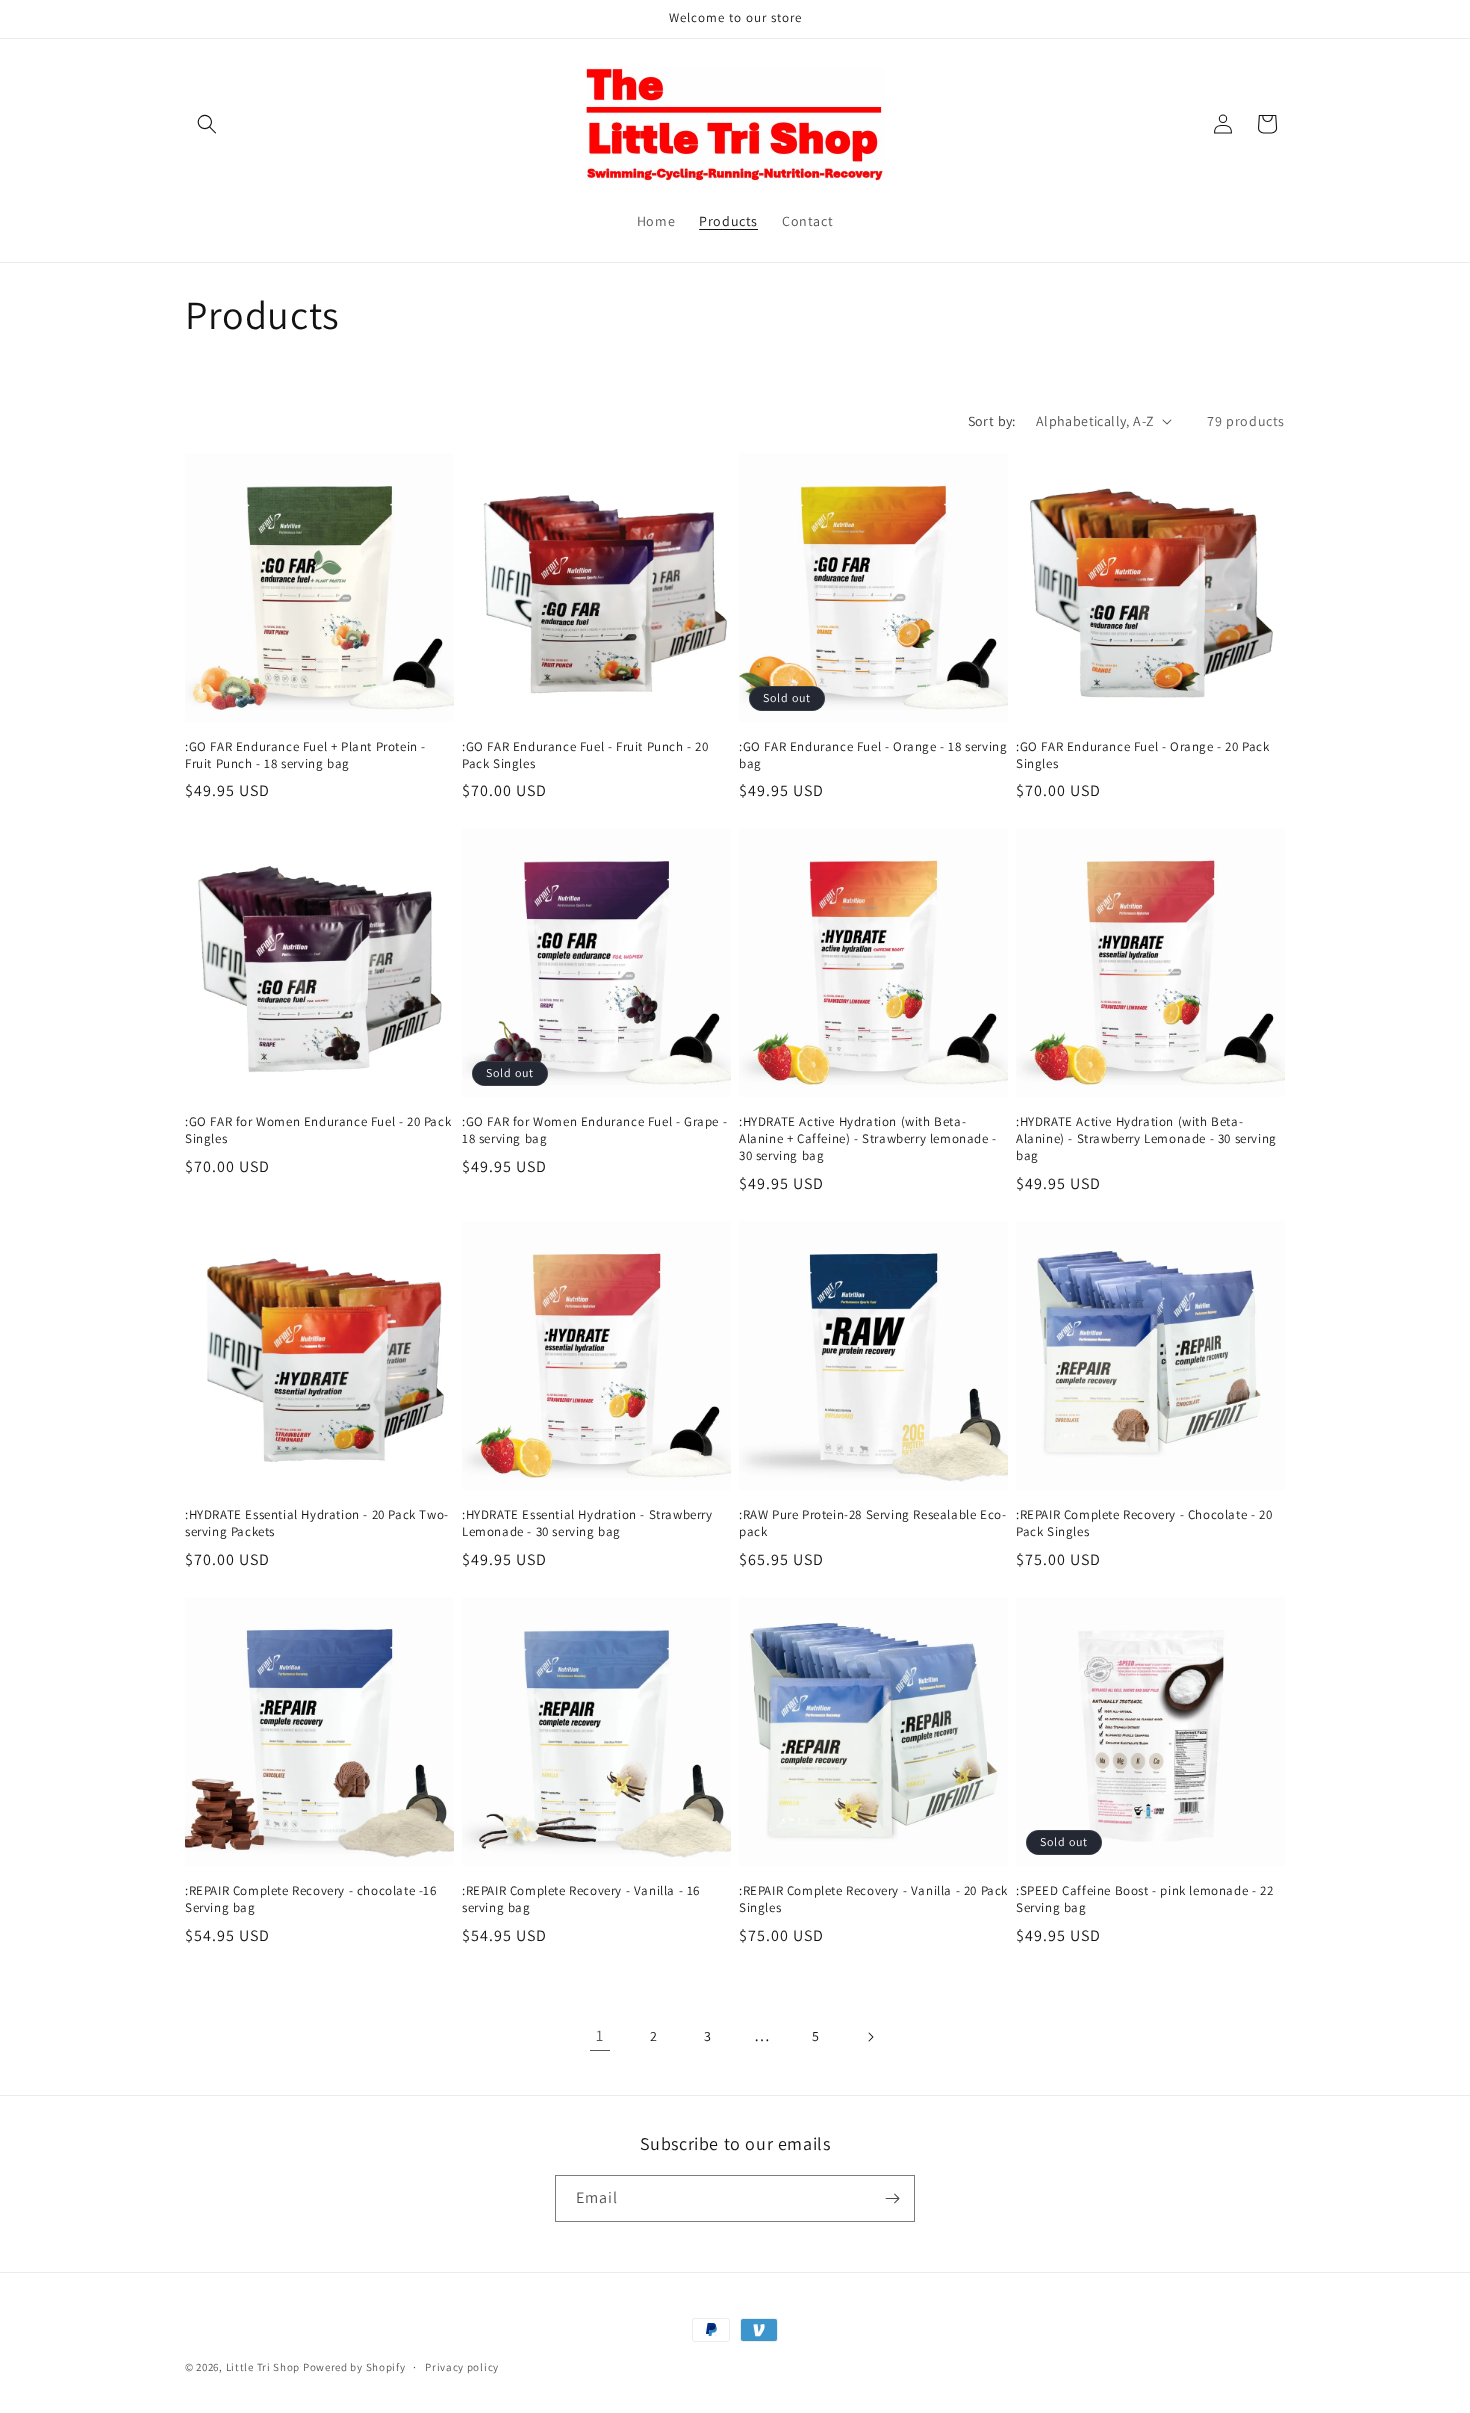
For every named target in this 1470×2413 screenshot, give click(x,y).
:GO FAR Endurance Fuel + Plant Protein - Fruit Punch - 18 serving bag (305, 755)
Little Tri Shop (263, 2367)
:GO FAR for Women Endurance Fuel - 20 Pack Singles (318, 1130)
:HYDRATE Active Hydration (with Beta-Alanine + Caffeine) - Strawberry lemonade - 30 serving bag (868, 1139)
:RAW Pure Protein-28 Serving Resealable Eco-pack (872, 1523)
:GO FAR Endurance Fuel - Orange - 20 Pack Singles (1143, 755)
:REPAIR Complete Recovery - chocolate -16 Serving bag (311, 1899)
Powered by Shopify (354, 2367)
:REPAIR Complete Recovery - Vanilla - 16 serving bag (581, 1899)
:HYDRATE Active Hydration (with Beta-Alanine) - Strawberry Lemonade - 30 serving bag (1146, 1139)
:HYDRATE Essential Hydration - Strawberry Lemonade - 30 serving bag (587, 1523)
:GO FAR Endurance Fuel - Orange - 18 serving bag (873, 755)
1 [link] (600, 2035)
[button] (207, 124)
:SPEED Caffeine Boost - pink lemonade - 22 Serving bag (1144, 1899)
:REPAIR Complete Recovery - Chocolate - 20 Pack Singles (1144, 1523)
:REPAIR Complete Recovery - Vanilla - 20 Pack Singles (873, 1899)
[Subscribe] (892, 2198)
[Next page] (870, 2037)
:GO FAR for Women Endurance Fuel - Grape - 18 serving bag (594, 1130)
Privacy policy (462, 2367)
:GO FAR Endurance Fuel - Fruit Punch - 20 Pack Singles (585, 755)
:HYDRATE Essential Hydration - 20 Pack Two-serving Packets (317, 1523)
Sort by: (992, 421)
